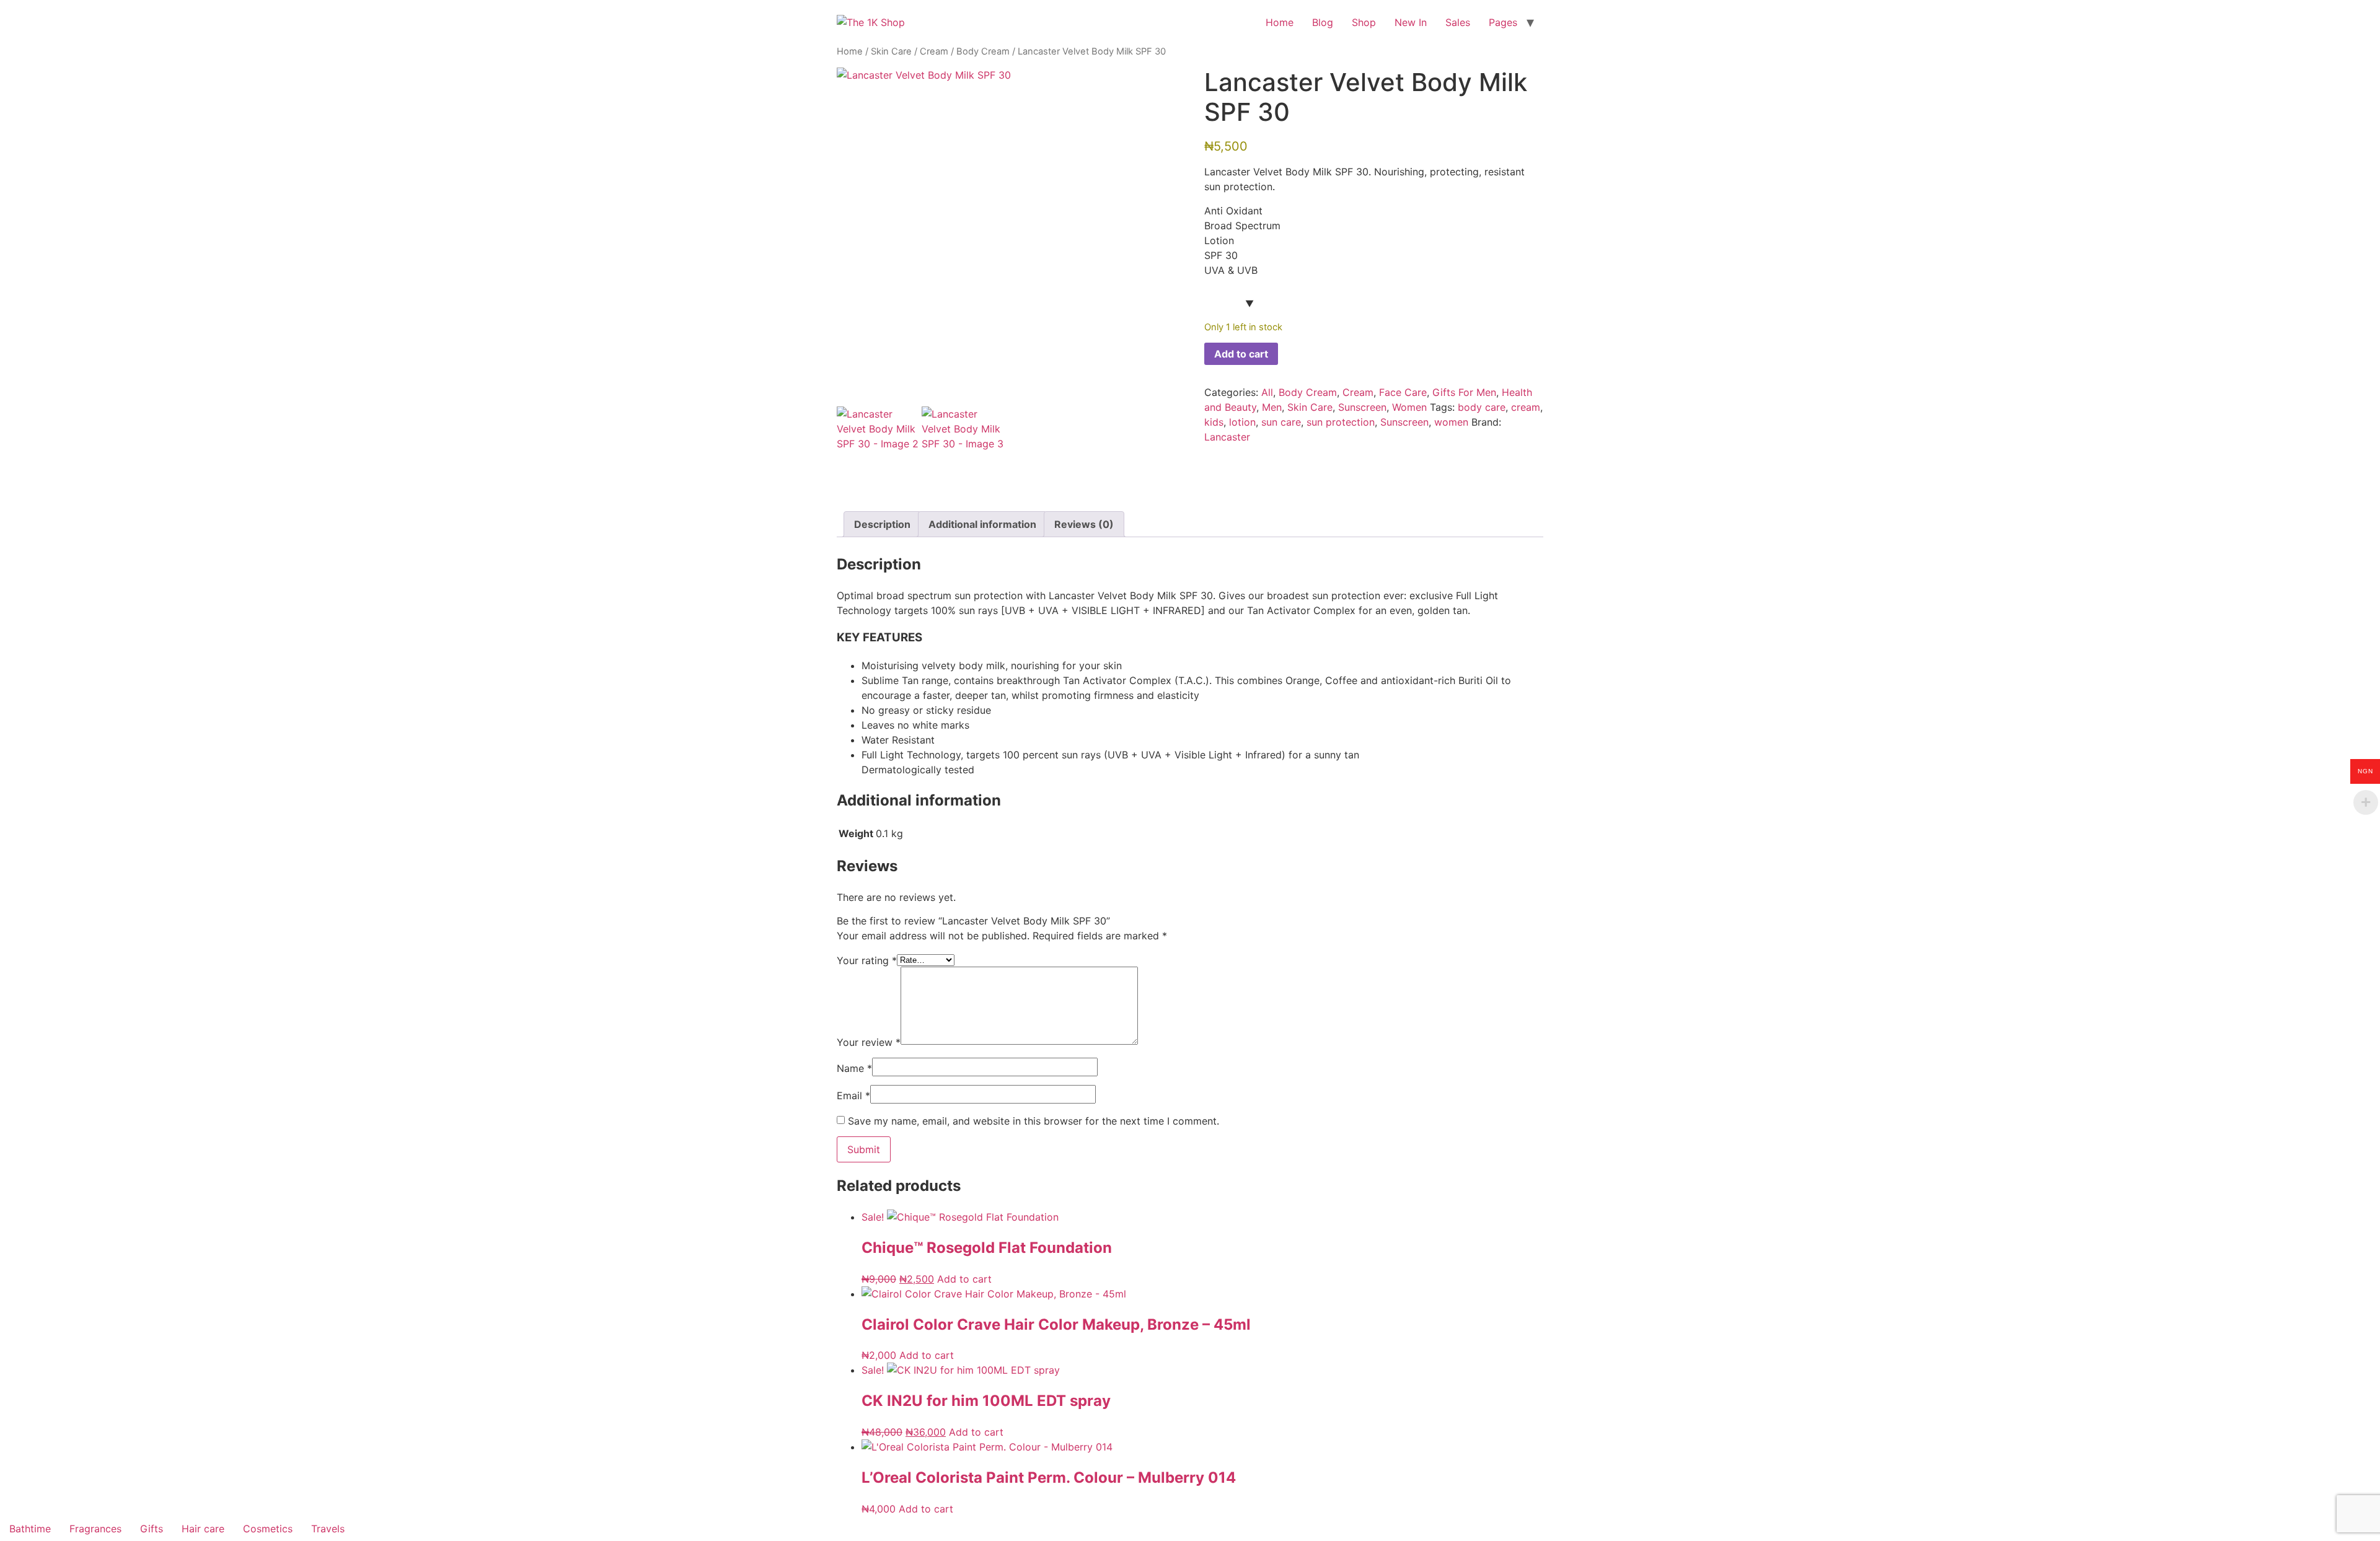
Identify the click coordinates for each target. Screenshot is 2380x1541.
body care (1482, 407)
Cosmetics (268, 1529)
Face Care (1403, 392)
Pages (1503, 22)
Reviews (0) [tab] (1084, 524)
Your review (869, 1042)
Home (1280, 22)
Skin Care (891, 51)
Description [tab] (882, 524)
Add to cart (1241, 354)
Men (1272, 407)
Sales (1458, 22)
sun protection (1341, 422)
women (1451, 422)
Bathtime (30, 1529)
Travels (328, 1529)
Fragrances (95, 1529)
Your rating (867, 960)
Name (854, 1068)
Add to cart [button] (964, 1279)
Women (1409, 407)
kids (1214, 422)
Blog (1323, 22)
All (1267, 392)
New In (1411, 22)
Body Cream (983, 51)
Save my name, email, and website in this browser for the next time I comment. (1034, 1121)
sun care (1281, 422)
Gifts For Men (1464, 392)
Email (853, 1095)
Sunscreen (1362, 407)
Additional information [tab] (982, 524)
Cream (934, 51)
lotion (1242, 422)
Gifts (152, 1529)
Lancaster (1227, 437)
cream (1526, 407)
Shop (1364, 22)
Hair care (203, 1529)
